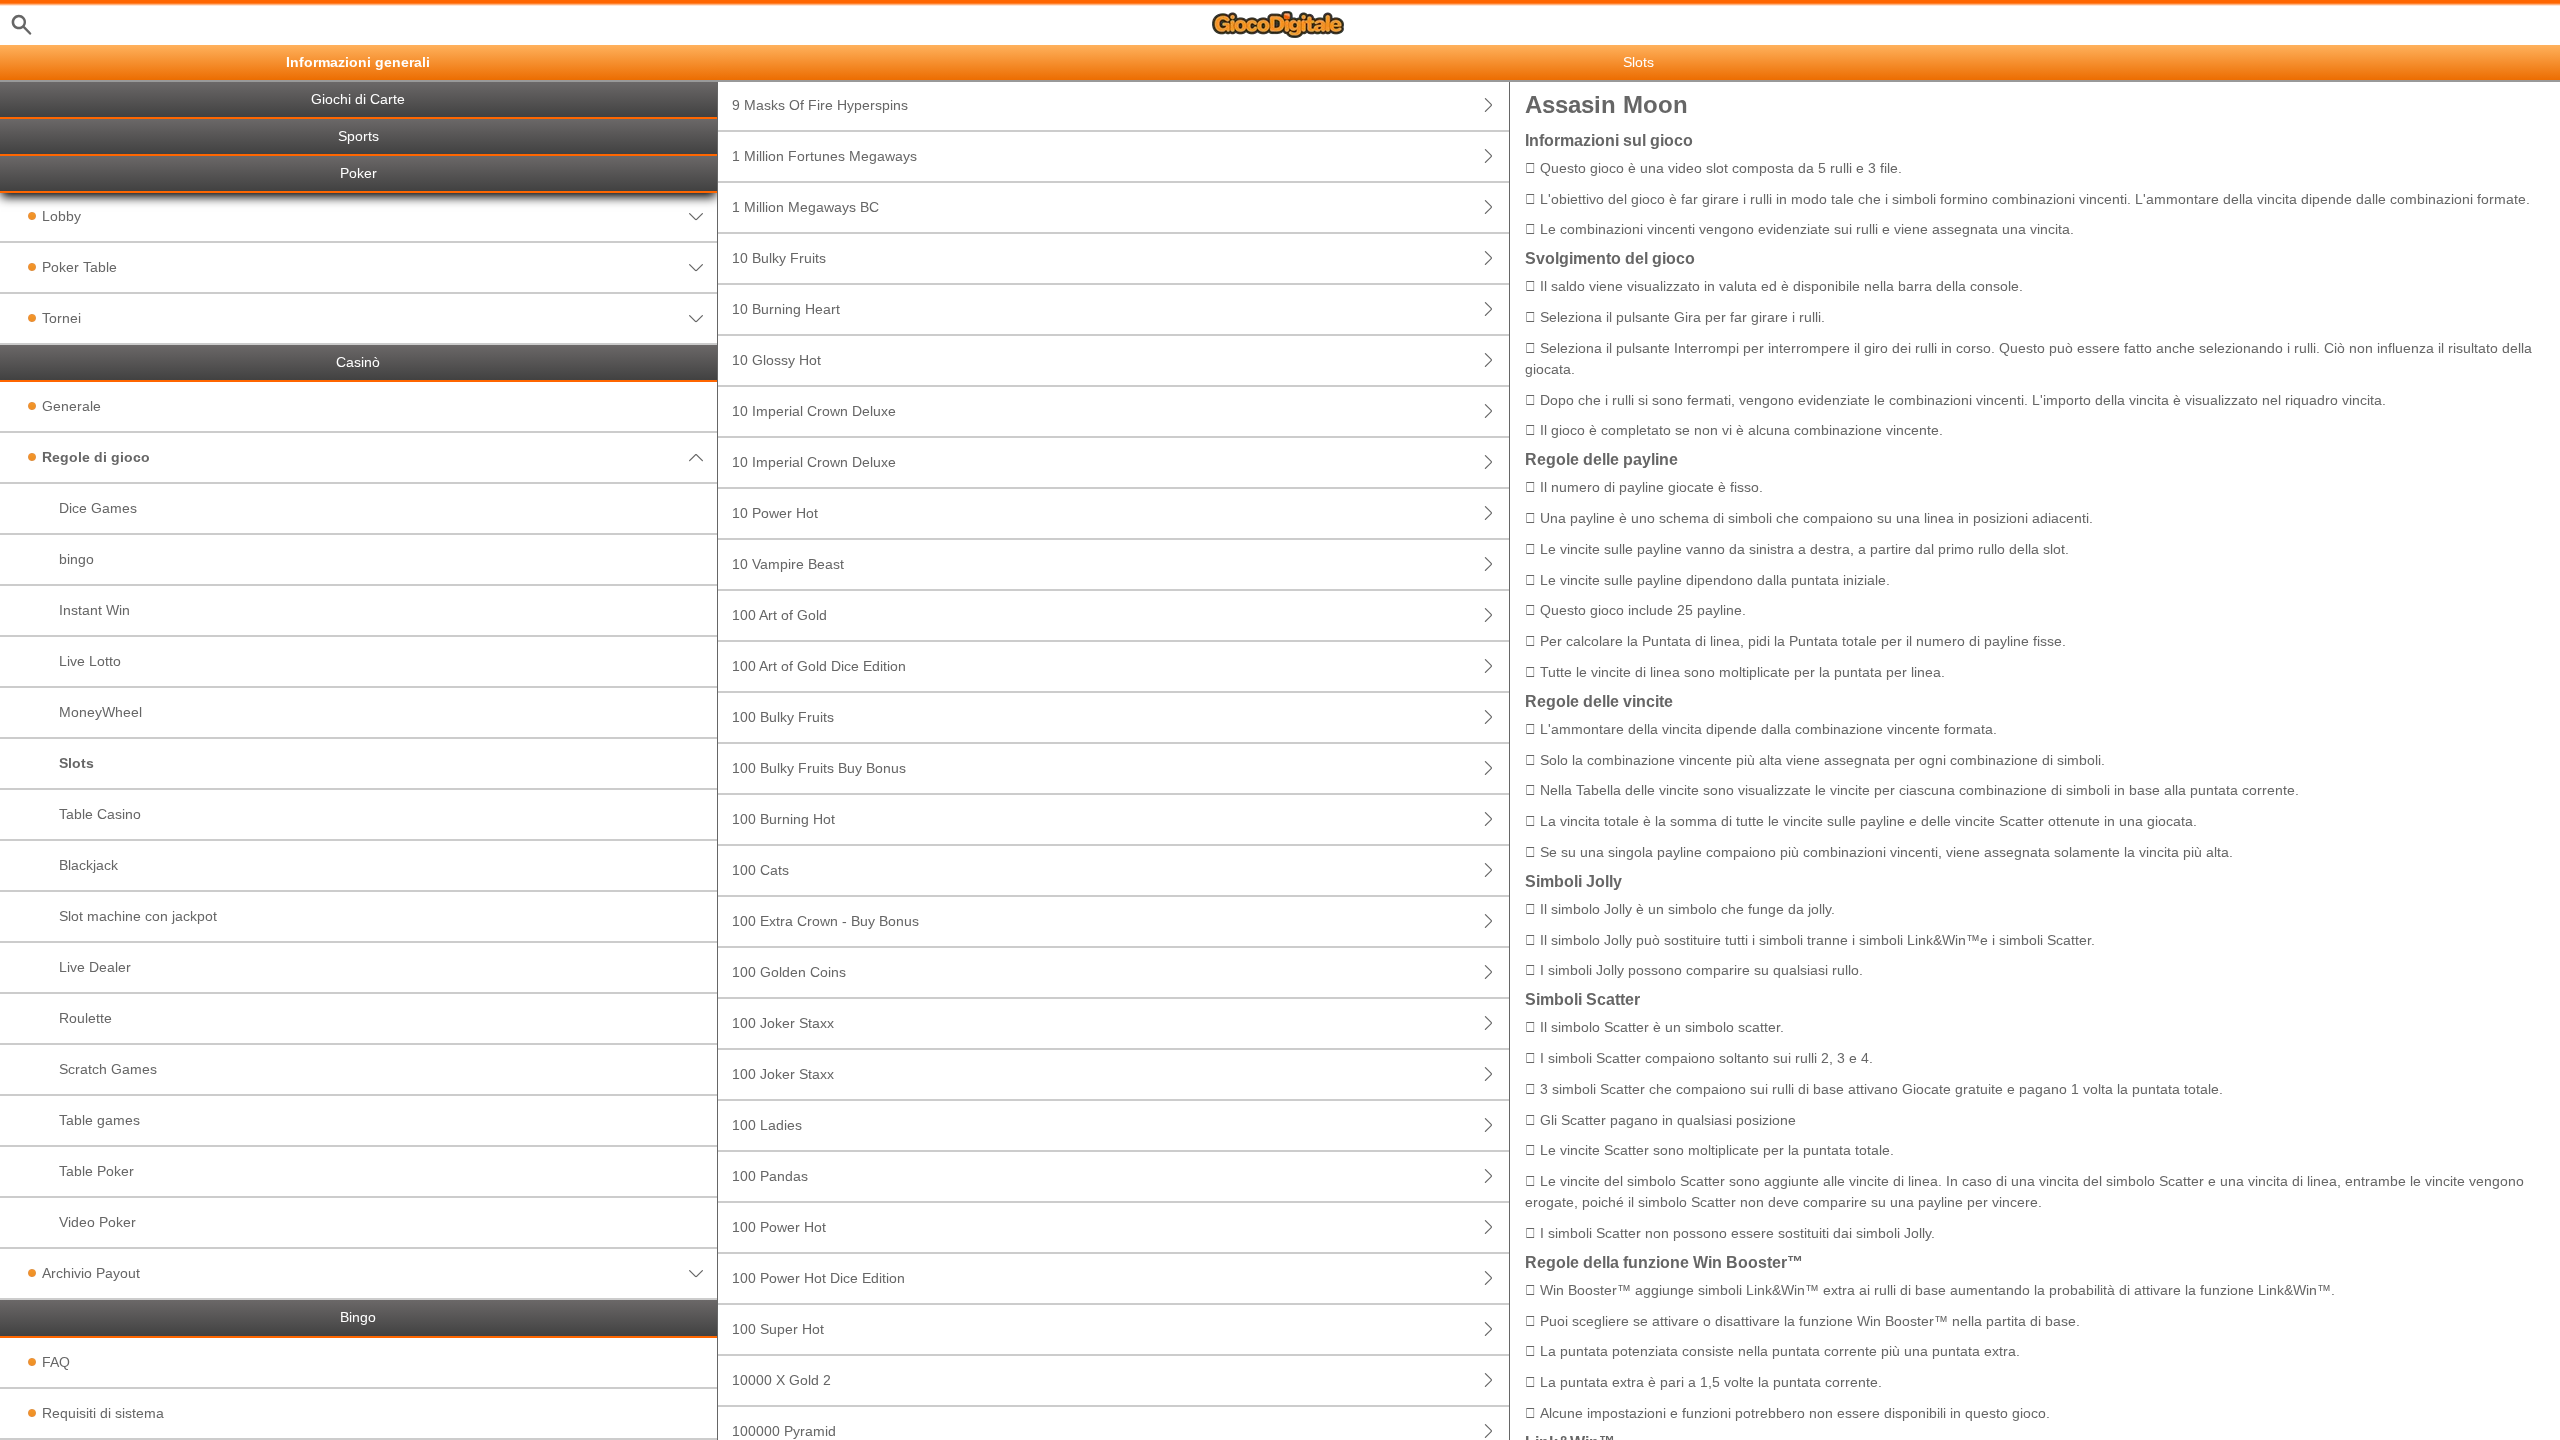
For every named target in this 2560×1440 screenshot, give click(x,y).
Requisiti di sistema (103, 1413)
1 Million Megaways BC (805, 207)
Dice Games (98, 508)
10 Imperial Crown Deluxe (814, 411)
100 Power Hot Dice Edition (818, 1278)
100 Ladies (767, 1125)
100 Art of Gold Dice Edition (819, 666)
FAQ (56, 1362)
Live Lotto (90, 661)
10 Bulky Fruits (779, 258)
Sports (358, 136)
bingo (76, 559)
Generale (71, 406)
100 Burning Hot (783, 819)
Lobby (61, 216)
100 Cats (760, 870)
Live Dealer (95, 967)
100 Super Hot (778, 1329)
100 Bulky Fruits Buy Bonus (819, 768)
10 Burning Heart (786, 309)
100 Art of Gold (779, 615)
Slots (76, 763)
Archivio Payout (91, 1273)
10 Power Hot (775, 513)
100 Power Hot (779, 1227)
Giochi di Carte (358, 99)
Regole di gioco (96, 457)
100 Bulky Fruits (783, 717)
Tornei (61, 318)
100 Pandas (770, 1176)
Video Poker (97, 1222)
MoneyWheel (100, 712)
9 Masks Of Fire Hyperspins (820, 105)
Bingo (358, 1317)
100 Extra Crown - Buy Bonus (825, 921)
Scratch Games (108, 1069)
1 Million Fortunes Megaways (824, 156)
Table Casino (100, 814)
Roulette (85, 1018)
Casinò (358, 362)
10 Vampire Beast (788, 564)
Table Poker (96, 1171)
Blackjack (88, 865)
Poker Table (79, 267)
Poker (358, 173)
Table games (99, 1120)
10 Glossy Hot (776, 360)
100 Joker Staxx (783, 1023)
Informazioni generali (358, 62)
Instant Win (94, 610)
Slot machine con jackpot (138, 916)
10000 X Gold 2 (781, 1380)
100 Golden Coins (789, 972)
